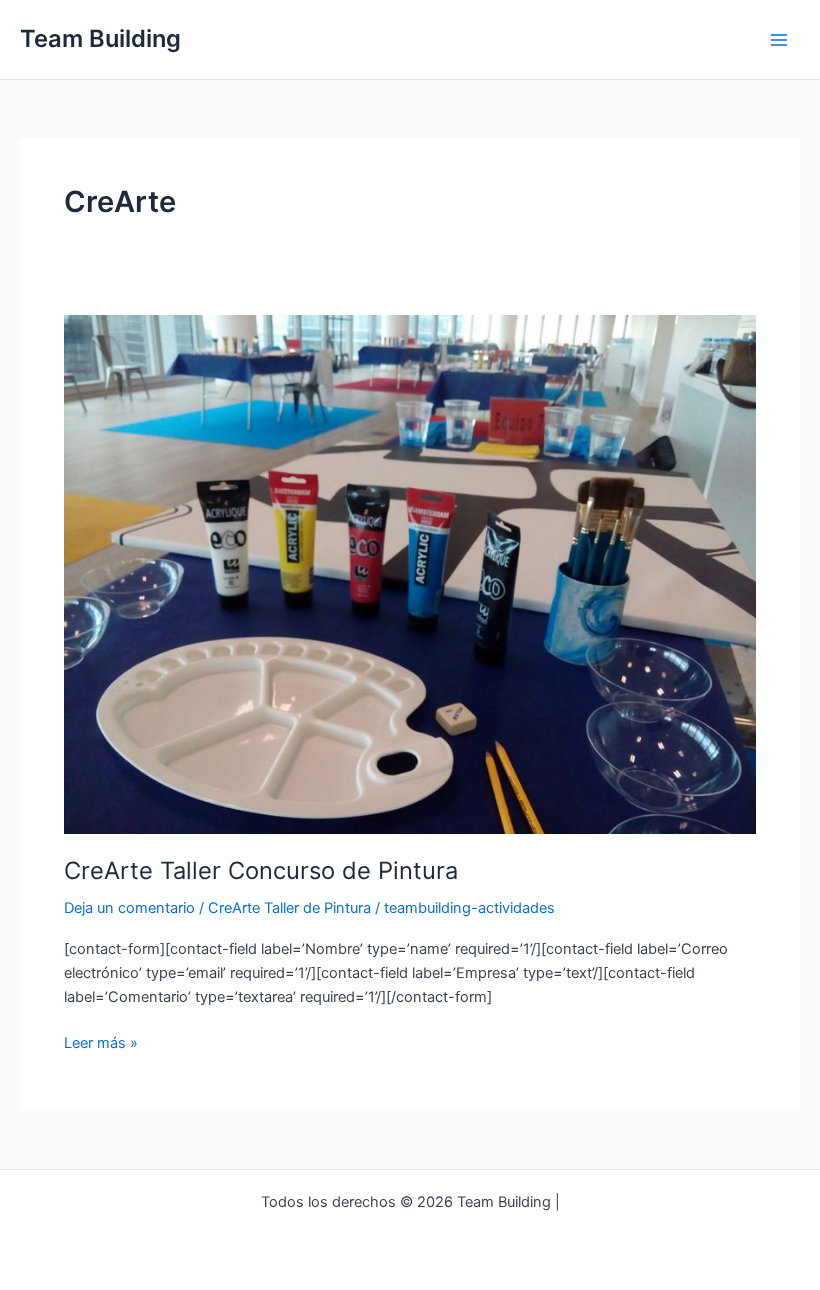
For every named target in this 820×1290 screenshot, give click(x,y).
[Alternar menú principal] (779, 40)
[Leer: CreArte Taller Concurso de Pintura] (410, 573)
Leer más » (101, 1044)
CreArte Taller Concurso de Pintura (261, 870)
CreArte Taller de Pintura (289, 908)
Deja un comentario (129, 908)
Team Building (100, 38)
